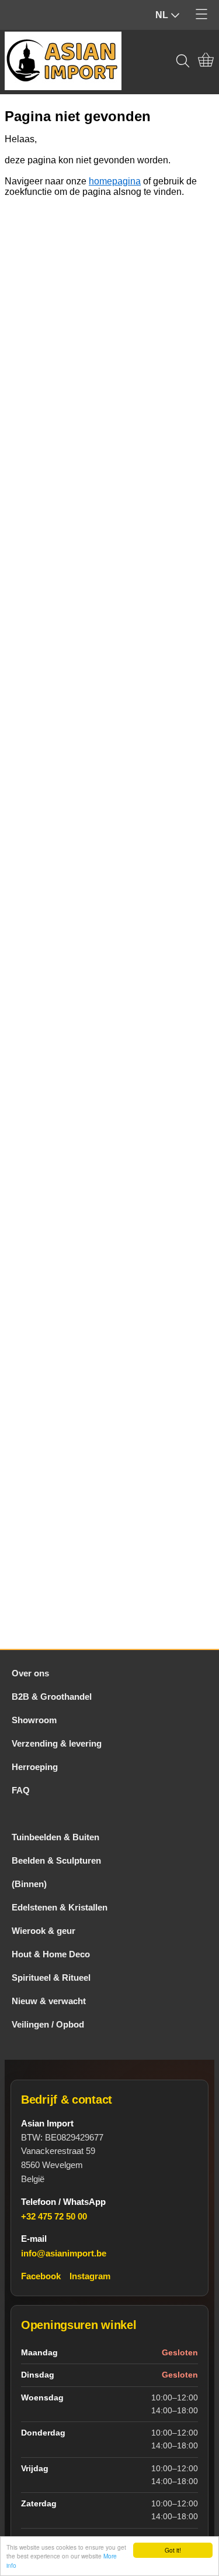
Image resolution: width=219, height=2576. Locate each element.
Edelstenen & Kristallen (60, 1907)
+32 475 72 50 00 (54, 2216)
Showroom (34, 1720)
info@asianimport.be (64, 2253)
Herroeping (35, 1767)
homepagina (115, 181)
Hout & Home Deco (51, 1954)
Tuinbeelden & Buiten (55, 1837)
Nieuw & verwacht (49, 2001)
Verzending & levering (57, 1743)
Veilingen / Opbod (48, 2024)
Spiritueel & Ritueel (51, 1978)
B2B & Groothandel (52, 1697)
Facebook (41, 2276)
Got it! (173, 2550)
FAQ (21, 1790)
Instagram (90, 2276)
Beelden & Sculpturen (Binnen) (56, 1872)
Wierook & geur (44, 1931)
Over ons (30, 1673)
